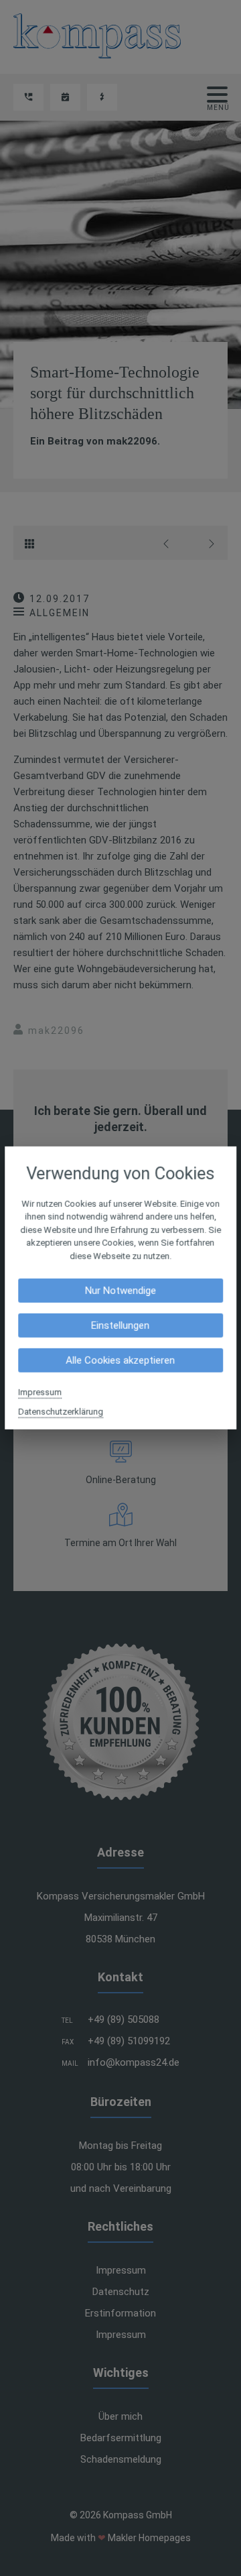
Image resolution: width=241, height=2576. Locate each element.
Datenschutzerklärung (61, 1412)
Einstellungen (121, 1326)
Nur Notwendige (120, 1291)
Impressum (40, 1392)
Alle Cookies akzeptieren (121, 1360)
